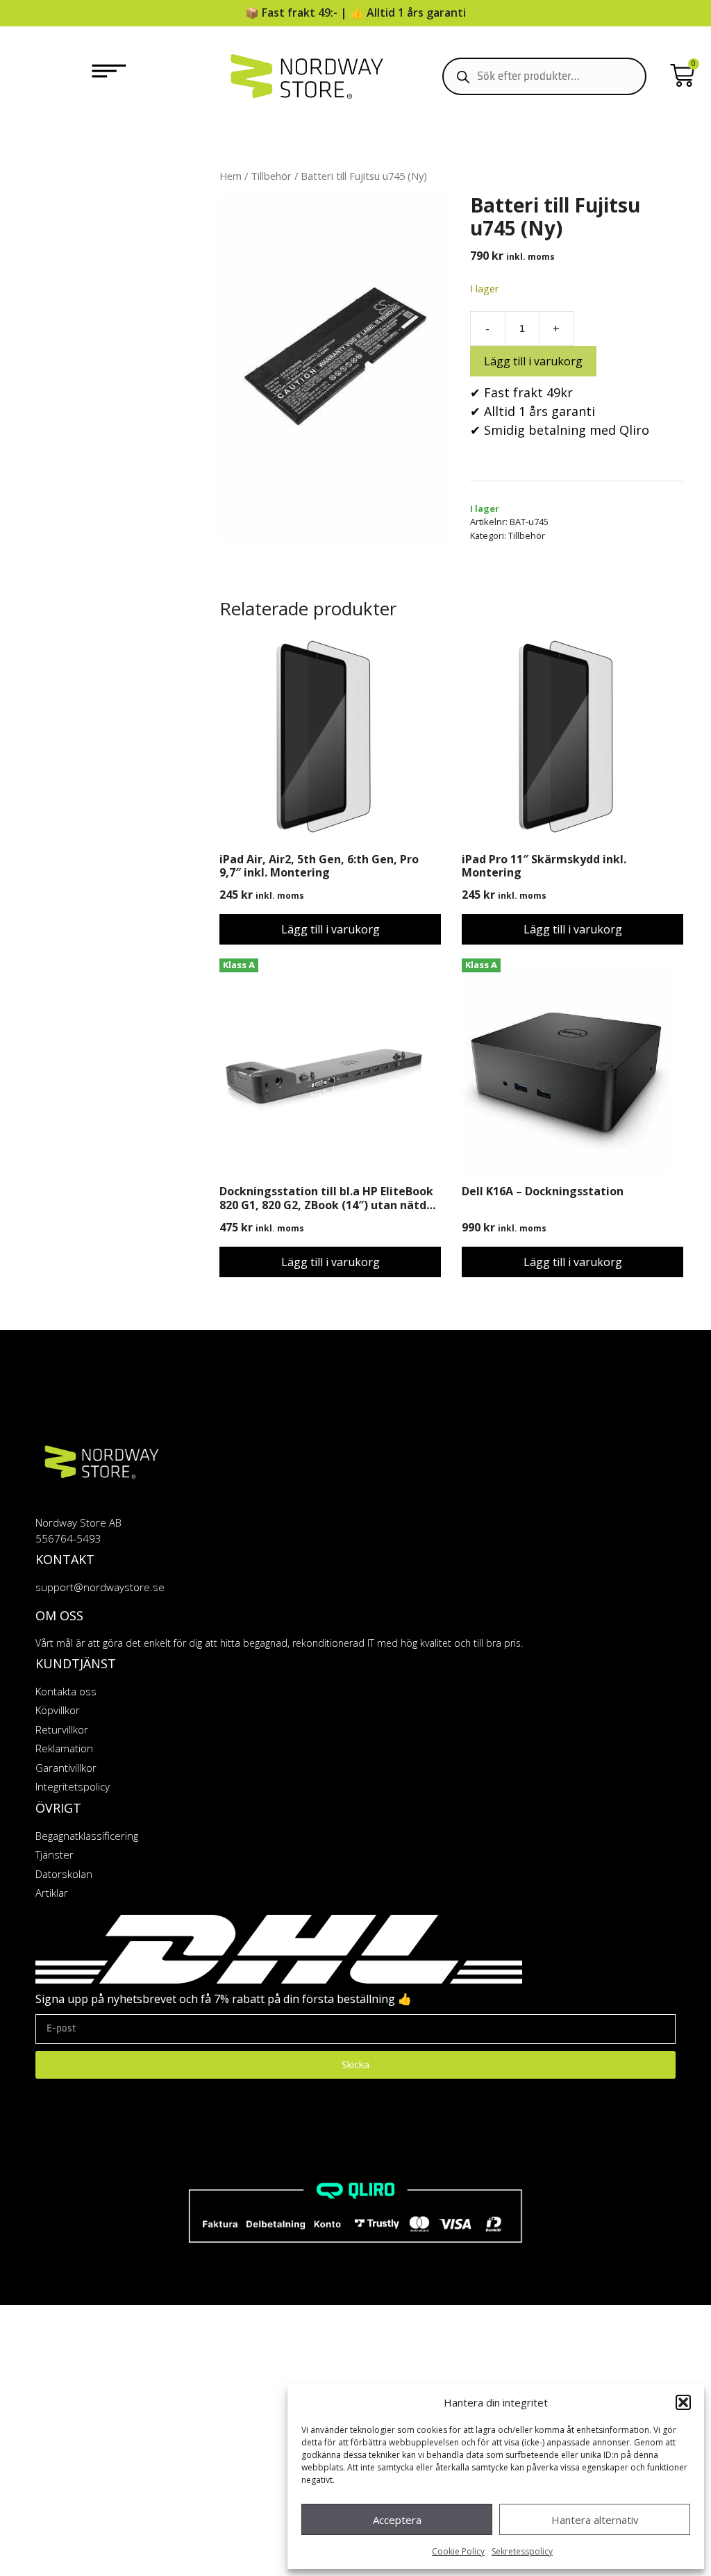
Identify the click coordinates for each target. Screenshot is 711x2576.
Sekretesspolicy (522, 2551)
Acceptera (397, 2520)
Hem (231, 176)
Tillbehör (271, 176)
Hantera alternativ (595, 2520)
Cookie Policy (458, 2551)
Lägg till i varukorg (533, 361)
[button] (683, 2402)
